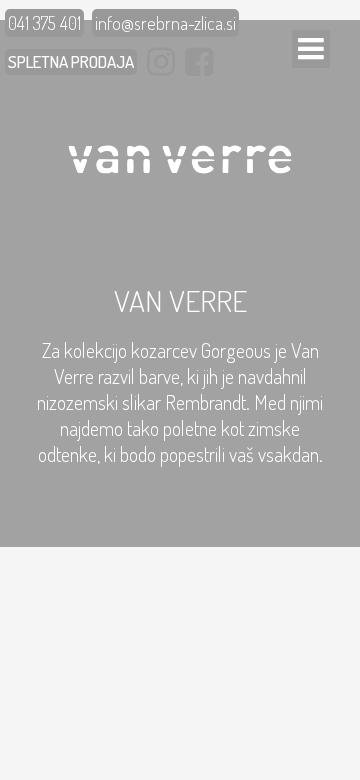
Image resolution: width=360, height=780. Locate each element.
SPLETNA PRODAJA (71, 61)
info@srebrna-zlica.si (165, 23)
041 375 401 (44, 23)
